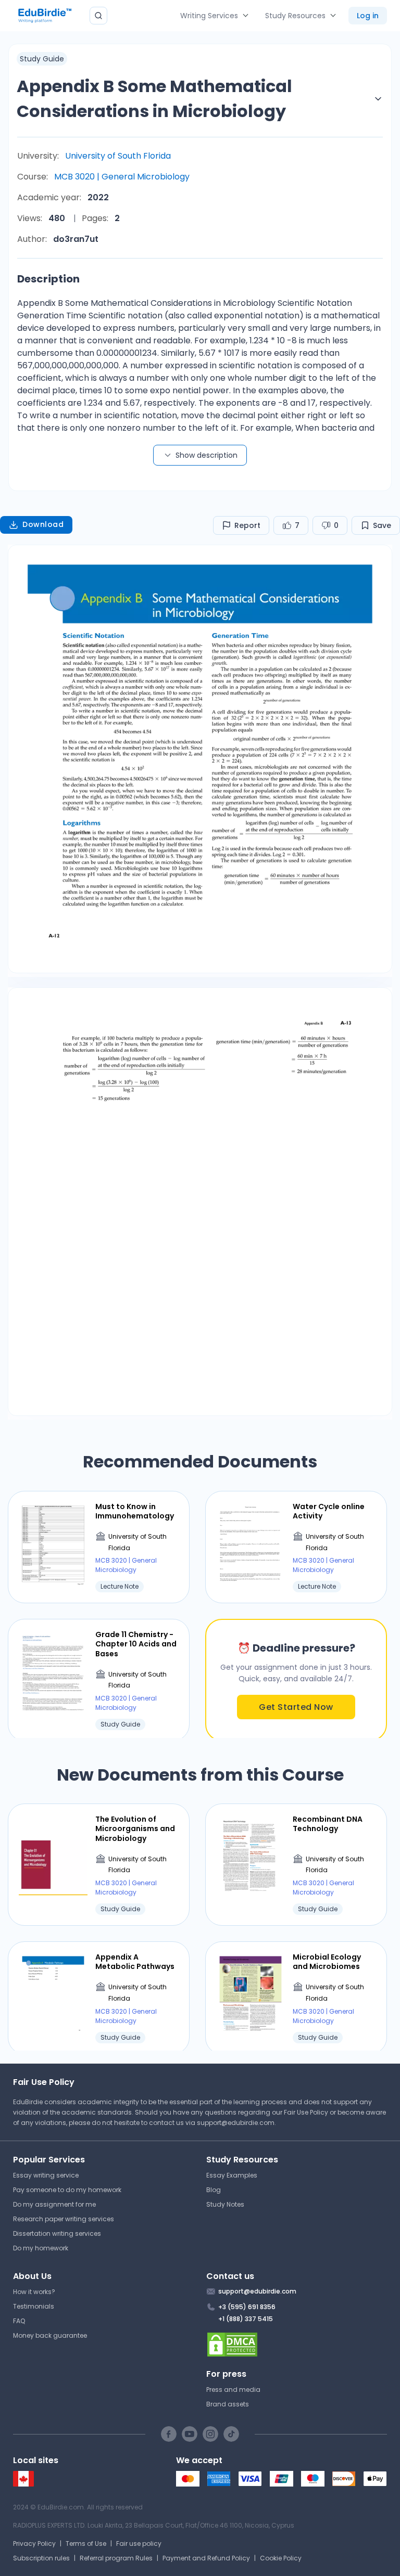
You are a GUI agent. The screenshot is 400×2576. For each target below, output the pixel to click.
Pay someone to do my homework (67, 2190)
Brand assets (228, 2404)
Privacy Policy (34, 2543)
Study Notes (225, 2204)
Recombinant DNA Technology (328, 1824)
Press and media (233, 2390)
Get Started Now (296, 1707)
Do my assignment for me (54, 2204)
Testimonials (34, 2306)
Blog (214, 2190)
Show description (207, 455)
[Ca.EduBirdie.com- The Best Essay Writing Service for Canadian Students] (23, 2484)
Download (43, 524)
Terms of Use (86, 2543)
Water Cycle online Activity (329, 1511)
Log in (368, 16)
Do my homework (41, 2248)
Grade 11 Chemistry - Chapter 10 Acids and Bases (136, 1644)
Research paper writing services (64, 2219)
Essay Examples (232, 2175)
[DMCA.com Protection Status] (297, 2345)
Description (48, 279)
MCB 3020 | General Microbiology (122, 177)
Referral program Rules (116, 2558)
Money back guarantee (50, 2335)
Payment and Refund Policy (206, 2558)
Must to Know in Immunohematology (135, 1511)
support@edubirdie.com (236, 2123)
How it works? (34, 2292)
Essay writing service (46, 2175)
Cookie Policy (281, 2558)
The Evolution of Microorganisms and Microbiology (135, 1829)
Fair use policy (139, 2543)
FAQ (19, 2321)
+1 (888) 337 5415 (246, 2319)
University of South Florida (118, 156)
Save (382, 525)
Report (247, 525)
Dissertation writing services (57, 2233)
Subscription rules (41, 2558)
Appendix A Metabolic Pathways (135, 1962)
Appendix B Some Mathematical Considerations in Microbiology (154, 99)
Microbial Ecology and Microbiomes (327, 1962)
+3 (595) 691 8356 (247, 2307)
